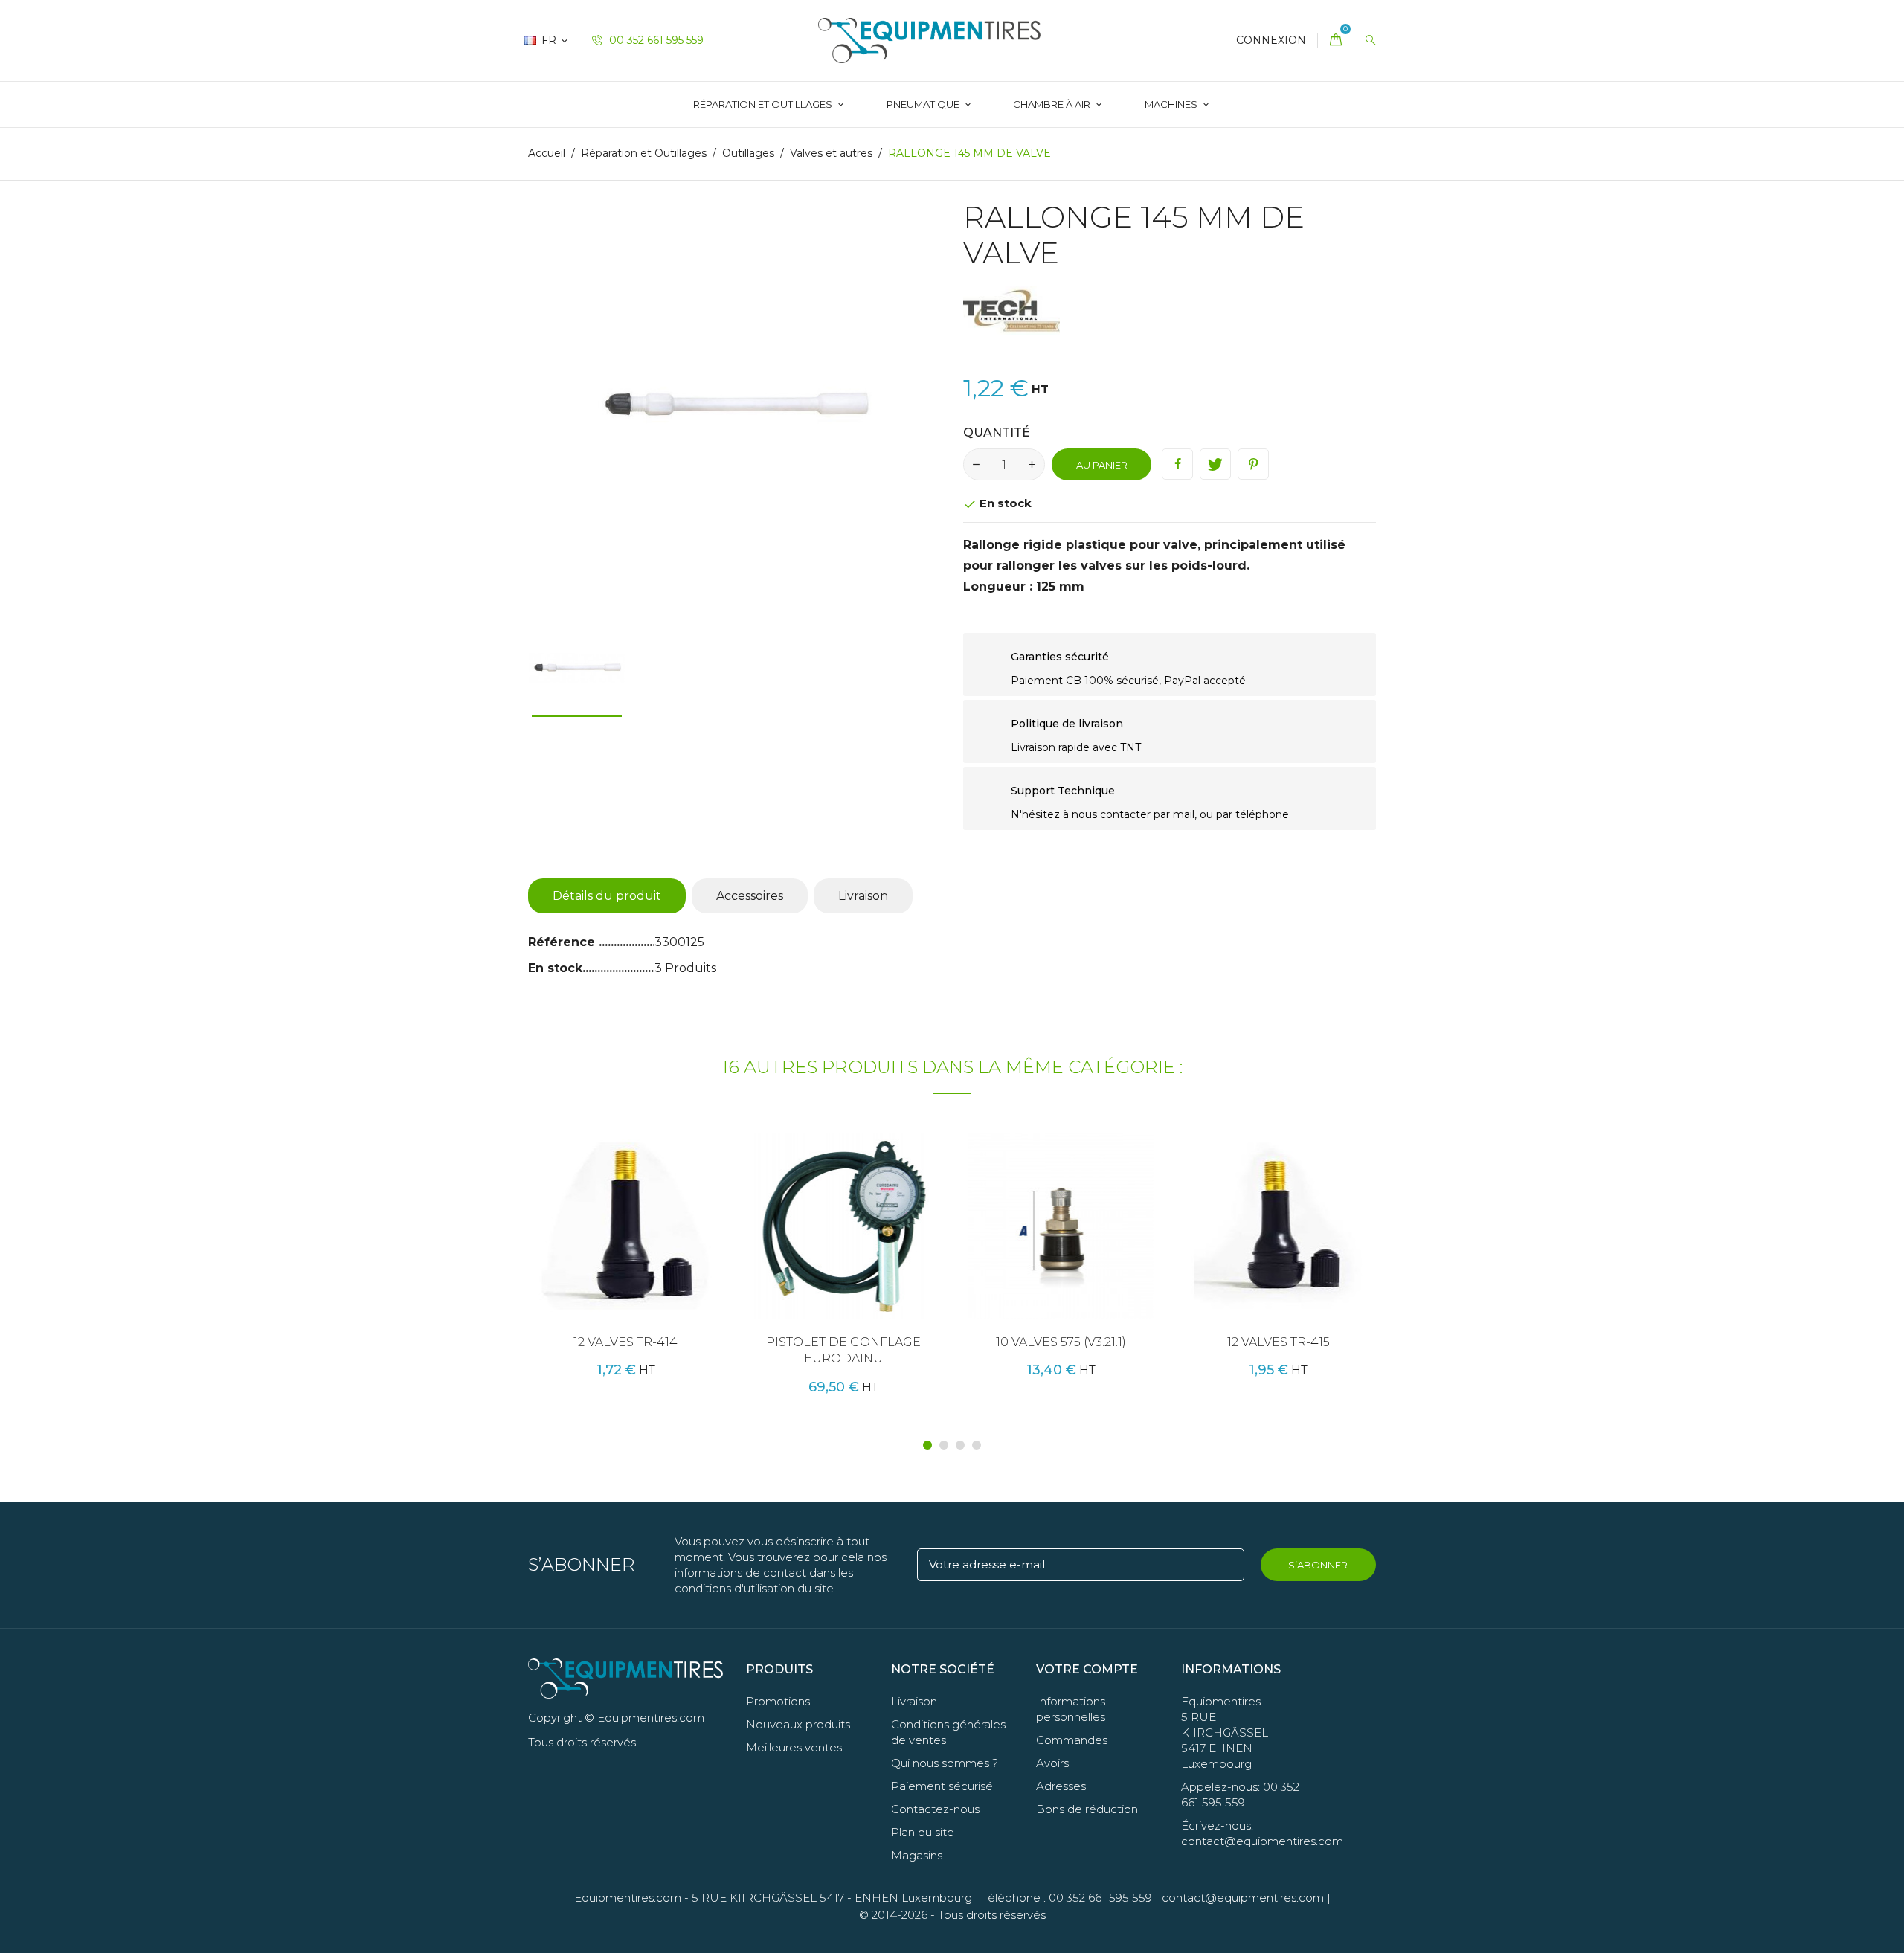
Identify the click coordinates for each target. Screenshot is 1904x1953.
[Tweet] (1215, 464)
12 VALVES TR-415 (1279, 1342)
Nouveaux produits (798, 1724)
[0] (1336, 41)
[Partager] (1177, 464)
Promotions (778, 1701)
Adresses (1061, 1786)
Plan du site (923, 1832)
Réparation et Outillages (764, 104)
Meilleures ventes (794, 1747)
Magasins (917, 1855)
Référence (563, 942)
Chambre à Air (1053, 104)
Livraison (863, 896)
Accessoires (750, 896)
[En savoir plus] (684, 1251)
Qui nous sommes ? (945, 1763)
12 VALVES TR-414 (625, 1342)
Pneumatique (924, 104)
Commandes (1072, 1740)
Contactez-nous (935, 1809)
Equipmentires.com (628, 1898)
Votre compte (1087, 1669)
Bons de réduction (1087, 1809)
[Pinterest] (1253, 464)
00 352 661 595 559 (655, 40)
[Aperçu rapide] (652, 1251)
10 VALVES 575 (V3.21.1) (1061, 1342)
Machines (1172, 104)
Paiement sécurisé (942, 1786)
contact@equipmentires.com (1243, 1898)
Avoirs (1052, 1763)
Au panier (1102, 465)
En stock (555, 968)
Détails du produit (607, 896)
